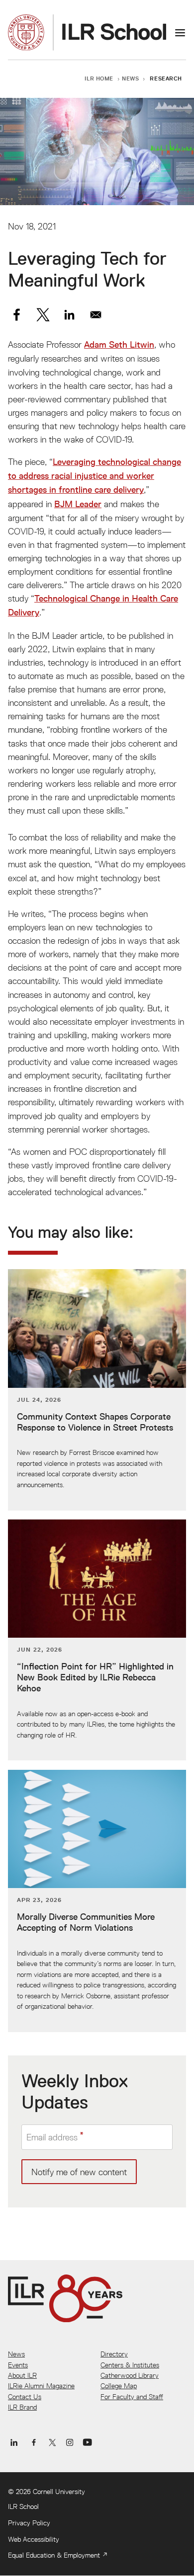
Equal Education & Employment (54, 2555)
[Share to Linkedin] (69, 315)
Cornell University (59, 2492)
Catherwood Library (130, 2375)
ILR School (23, 2506)
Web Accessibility (34, 2539)
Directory (114, 2354)
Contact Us (25, 2397)
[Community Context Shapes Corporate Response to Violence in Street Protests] (97, 1390)
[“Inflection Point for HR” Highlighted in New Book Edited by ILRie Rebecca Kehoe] (97, 1640)
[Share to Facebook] (17, 315)
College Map (119, 2386)
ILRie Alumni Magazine (41, 2386)
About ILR (22, 2375)
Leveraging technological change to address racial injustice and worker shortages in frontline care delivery (95, 476)
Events (18, 2365)
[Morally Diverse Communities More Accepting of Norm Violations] (97, 1901)
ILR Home (99, 78)
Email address (52, 2137)
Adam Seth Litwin (119, 345)
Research (166, 78)
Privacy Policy (29, 2523)
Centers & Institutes (130, 2365)
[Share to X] (43, 315)
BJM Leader (78, 504)
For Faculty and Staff (132, 2397)
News (130, 78)
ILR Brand (22, 2407)
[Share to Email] (96, 315)
